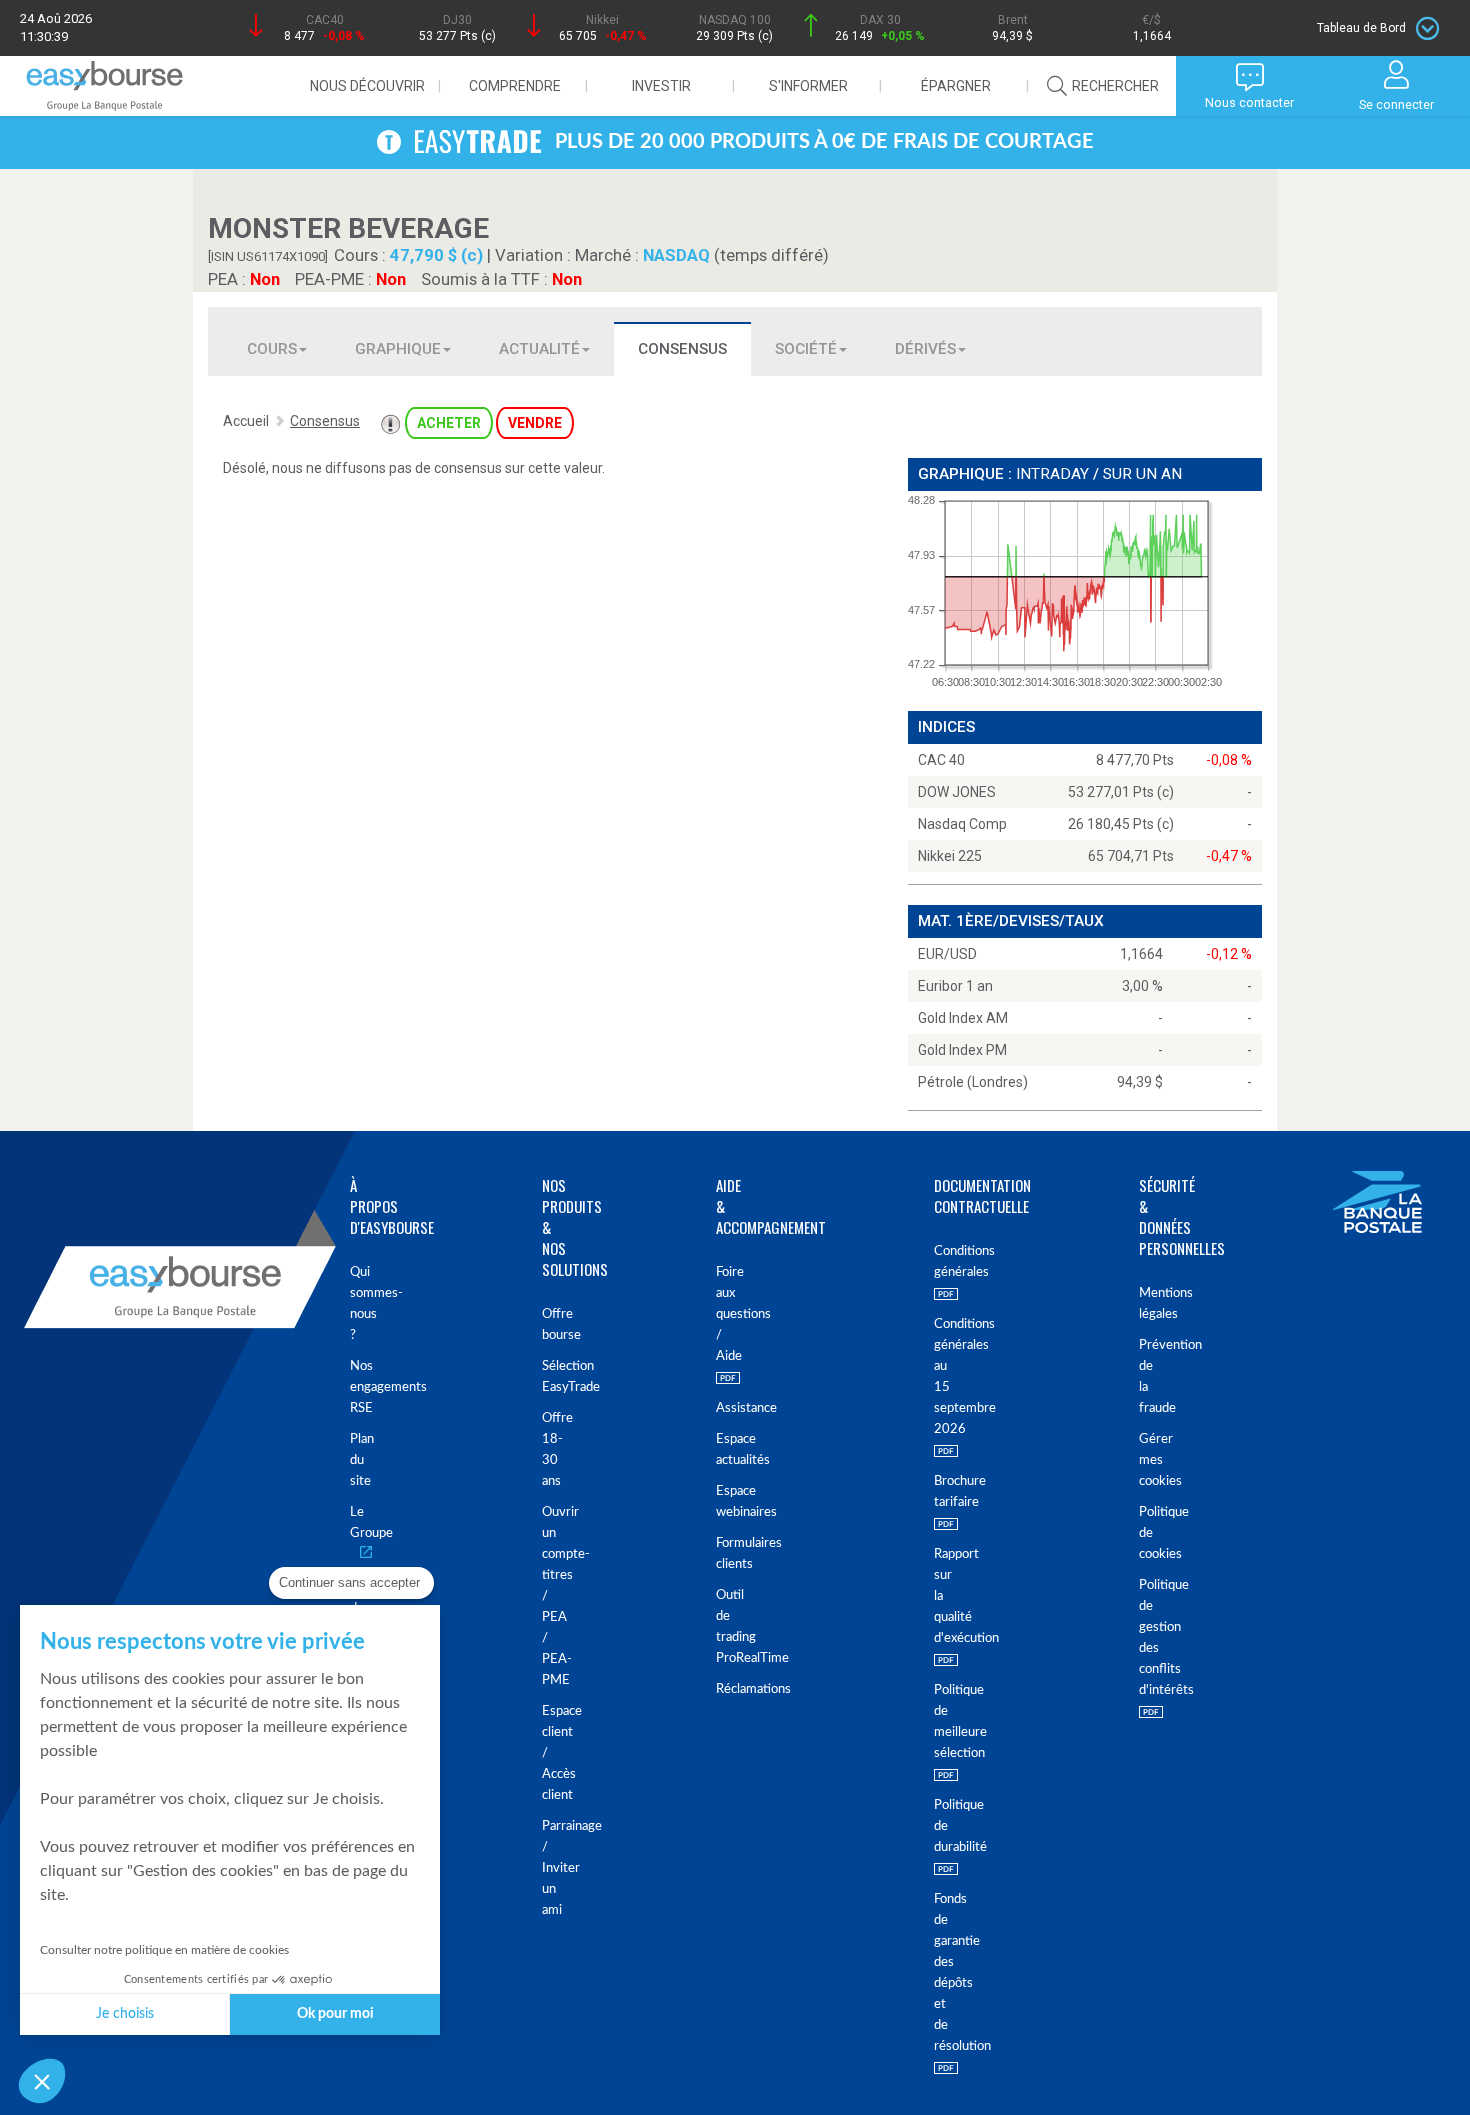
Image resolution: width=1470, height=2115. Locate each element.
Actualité (539, 349)
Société (806, 349)
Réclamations (719, 1689)
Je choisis (125, 2014)
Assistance (719, 1408)
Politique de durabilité (935, 1826)
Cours (272, 349)
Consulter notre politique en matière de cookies (164, 1950)
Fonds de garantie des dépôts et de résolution (935, 1973)
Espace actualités (719, 1450)
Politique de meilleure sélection (935, 1722)
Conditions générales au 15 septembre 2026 (935, 1377)
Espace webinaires (719, 1502)
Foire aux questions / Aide (719, 1314)
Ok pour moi (335, 2014)
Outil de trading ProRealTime (719, 1627)
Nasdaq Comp (962, 824)
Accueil (246, 421)
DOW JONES (957, 792)
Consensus (682, 349)
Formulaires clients (719, 1554)
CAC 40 (941, 760)
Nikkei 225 (950, 856)
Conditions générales (935, 1262)
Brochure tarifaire (935, 1492)
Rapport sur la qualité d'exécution (935, 1596)
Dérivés (925, 349)
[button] (42, 2081)
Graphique (398, 349)
